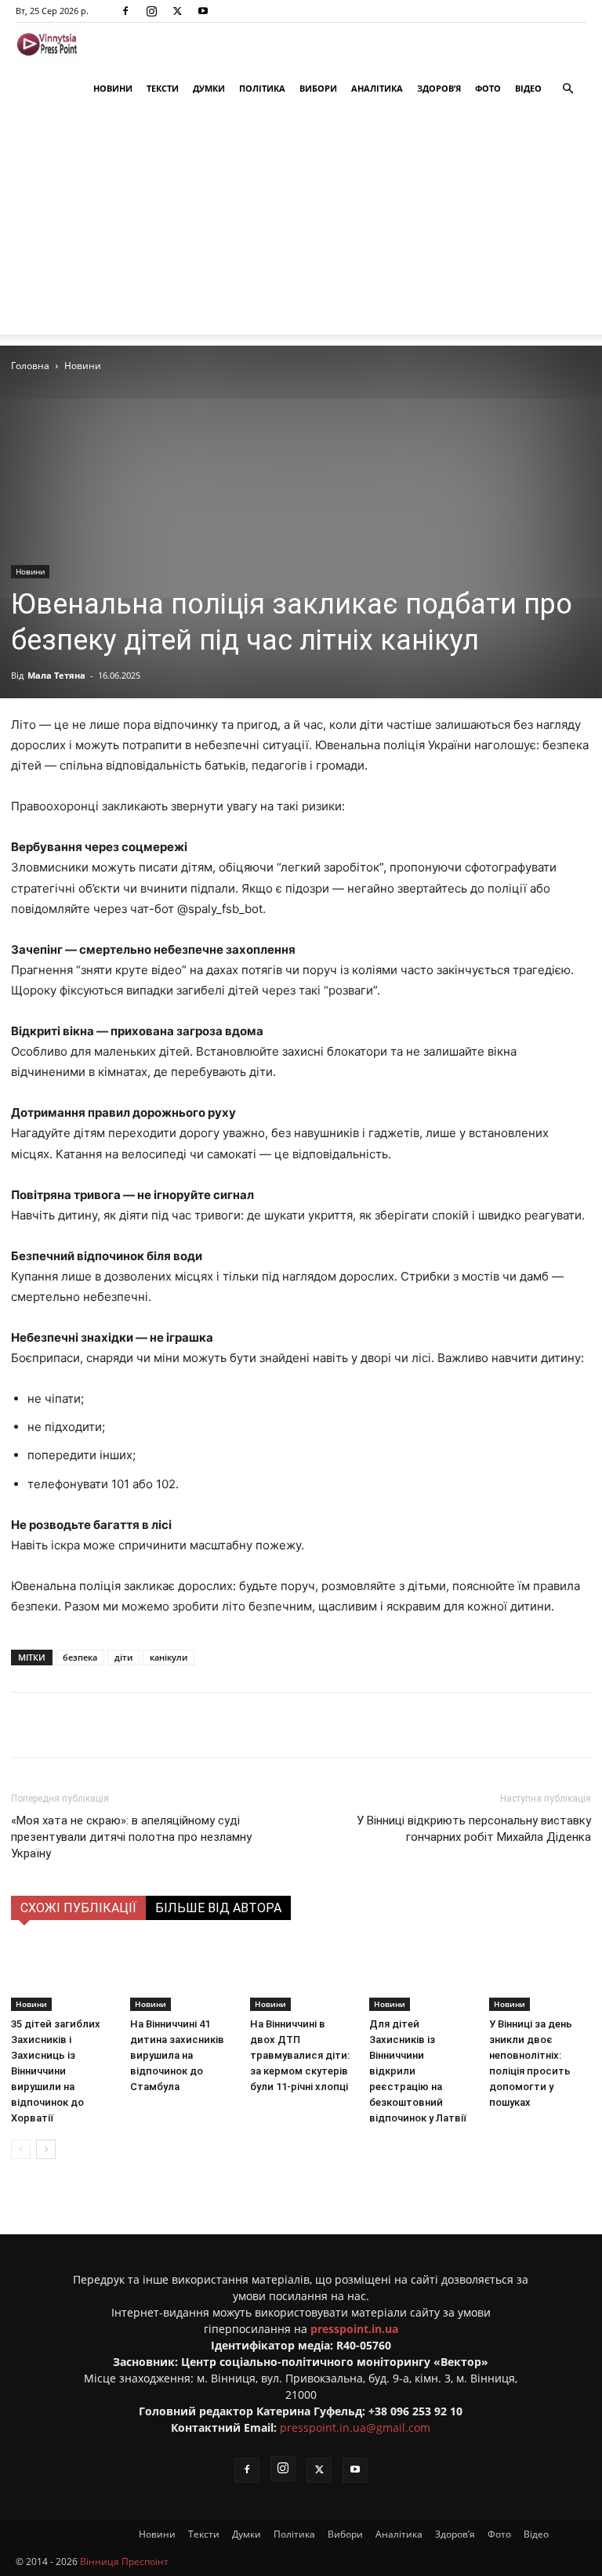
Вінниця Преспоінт (124, 2562)
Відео (528, 88)
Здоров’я (439, 88)
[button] (568, 89)
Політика (262, 88)
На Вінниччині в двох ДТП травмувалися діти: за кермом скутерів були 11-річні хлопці (300, 2055)
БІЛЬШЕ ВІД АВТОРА (218, 1908)
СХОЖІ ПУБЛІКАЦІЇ (78, 1908)
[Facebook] (125, 11)
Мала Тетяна (56, 675)
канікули (169, 1657)
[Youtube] (203, 11)
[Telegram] (219, 1725)
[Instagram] (151, 11)
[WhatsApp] (291, 1725)
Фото (488, 88)
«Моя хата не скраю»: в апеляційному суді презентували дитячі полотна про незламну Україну (131, 1837)
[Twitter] (177, 11)
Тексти (163, 88)
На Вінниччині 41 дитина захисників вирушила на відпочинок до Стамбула (177, 2055)
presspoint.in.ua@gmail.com (355, 2427)
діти (123, 1657)
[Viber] (255, 1725)
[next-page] (46, 2149)
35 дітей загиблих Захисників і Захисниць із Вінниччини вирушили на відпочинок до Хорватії (56, 2071)
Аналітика (377, 88)
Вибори (318, 88)
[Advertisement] (301, 225)
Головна (30, 366)
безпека (80, 1657)
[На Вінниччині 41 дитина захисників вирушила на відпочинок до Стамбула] (181, 1976)
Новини (113, 88)
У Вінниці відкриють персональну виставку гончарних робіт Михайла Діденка (474, 1829)
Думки (209, 88)
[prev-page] (21, 2149)
